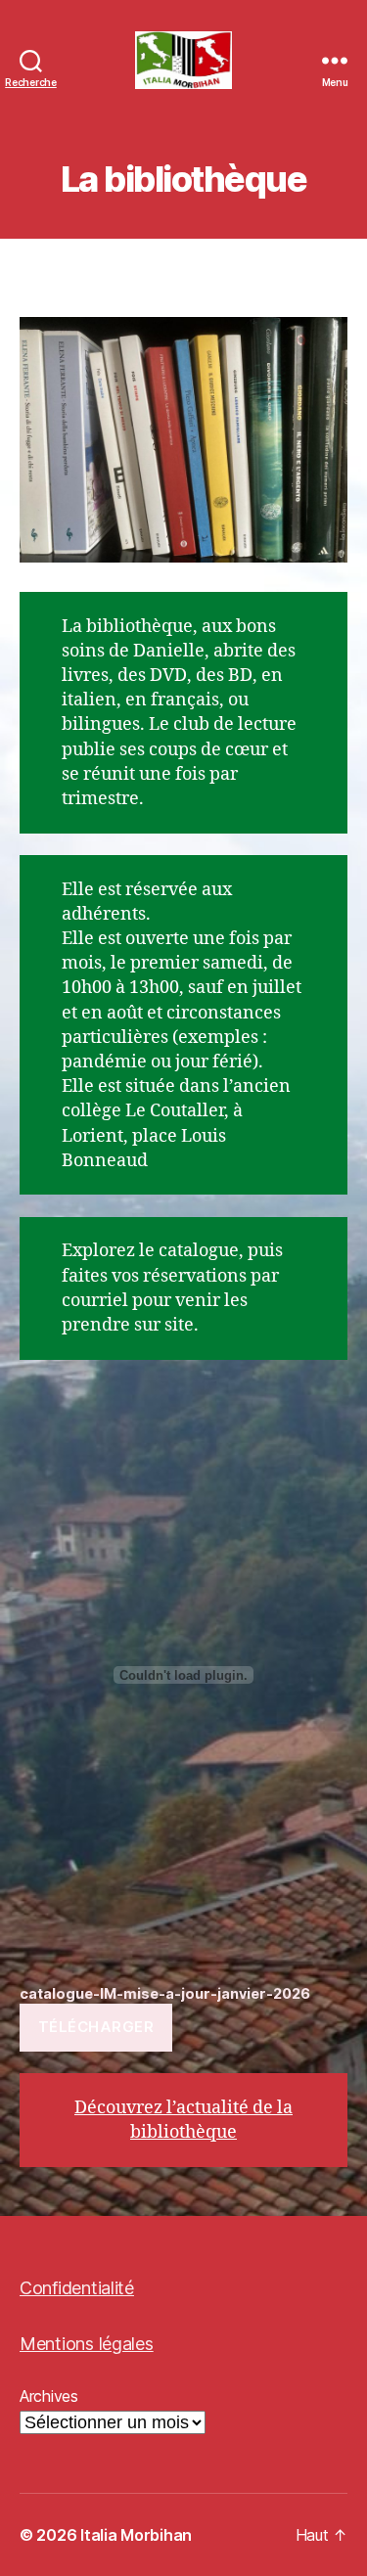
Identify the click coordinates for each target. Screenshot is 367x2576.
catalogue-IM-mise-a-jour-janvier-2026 (165, 1993)
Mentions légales (87, 2344)
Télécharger (96, 2027)
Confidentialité (77, 2288)
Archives (49, 2396)
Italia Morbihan (136, 2535)
